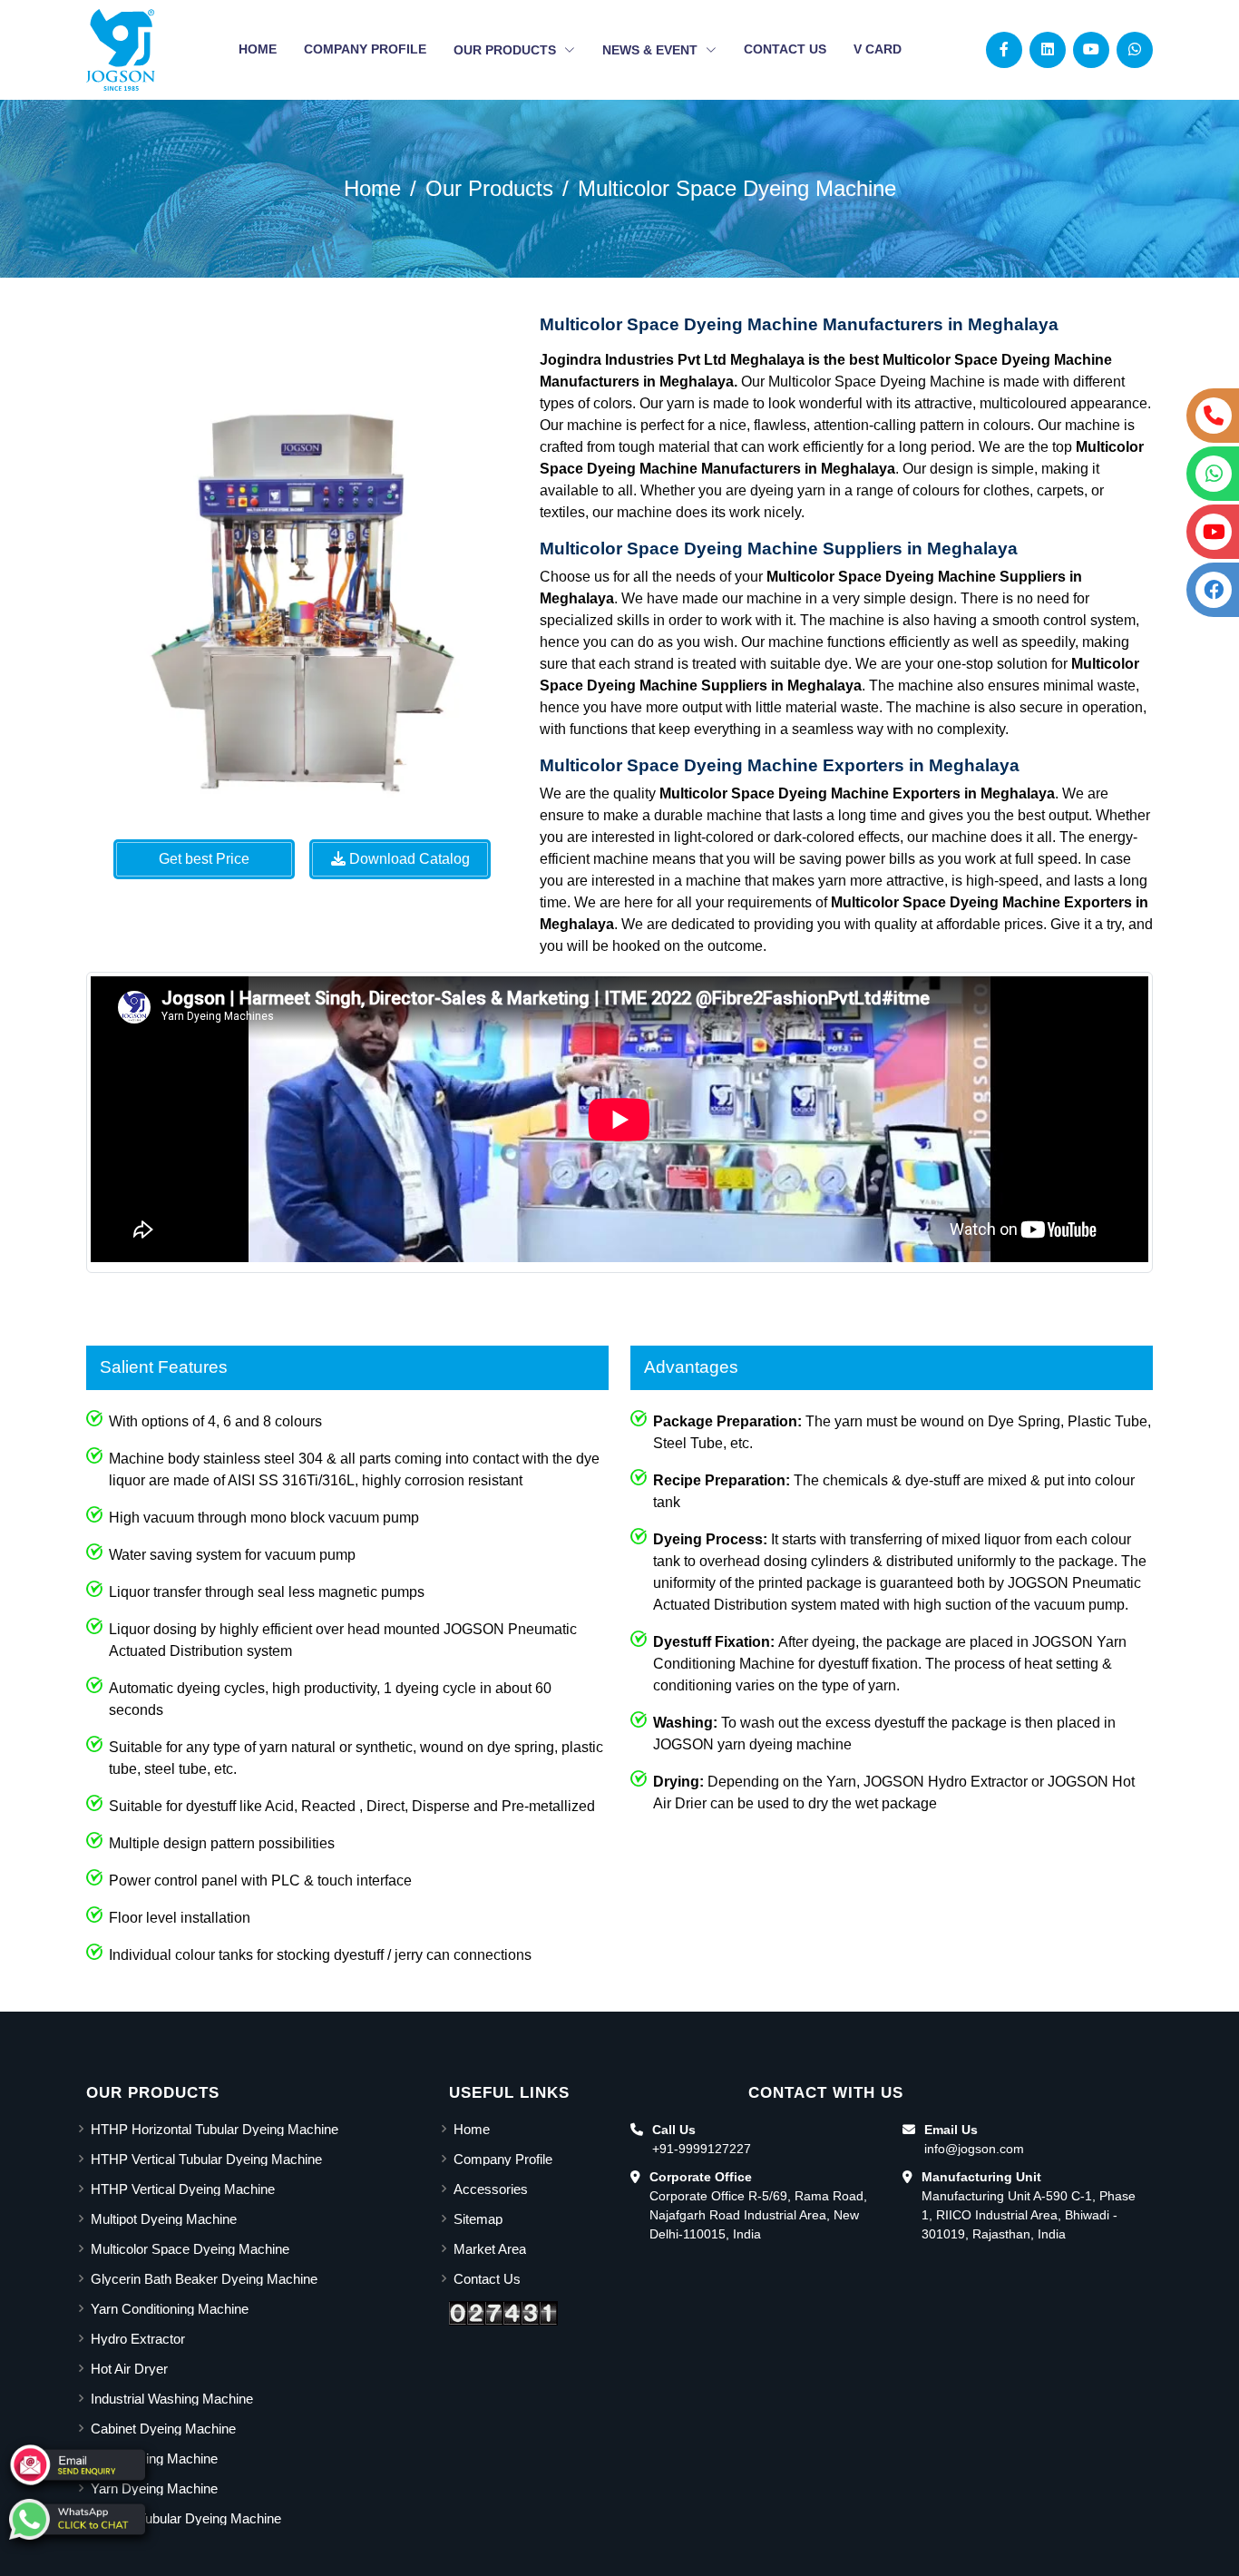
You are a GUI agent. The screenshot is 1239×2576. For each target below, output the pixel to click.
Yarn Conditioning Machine (170, 2309)
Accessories (491, 2189)
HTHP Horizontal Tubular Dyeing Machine (215, 2129)
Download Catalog (408, 859)
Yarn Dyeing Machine (154, 2488)
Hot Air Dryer (129, 2369)
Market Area (490, 2249)
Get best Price (204, 859)
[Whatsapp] (1135, 49)
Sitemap (478, 2219)
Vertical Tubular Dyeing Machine (186, 2518)
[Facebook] (1004, 49)
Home (258, 49)
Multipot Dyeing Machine (164, 2219)
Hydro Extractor (138, 2339)
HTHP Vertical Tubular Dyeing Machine (206, 2159)
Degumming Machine (154, 2458)
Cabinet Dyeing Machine (163, 2429)
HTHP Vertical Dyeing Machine (183, 2189)
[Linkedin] (1048, 49)
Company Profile (365, 49)
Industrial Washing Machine (172, 2399)
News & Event (652, 50)
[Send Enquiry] (77, 2465)
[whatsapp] (77, 2519)
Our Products (507, 50)
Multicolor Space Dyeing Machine (737, 188)
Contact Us (785, 49)
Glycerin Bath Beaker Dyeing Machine (204, 2279)
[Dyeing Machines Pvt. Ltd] (121, 50)
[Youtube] (1091, 49)
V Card (878, 49)
